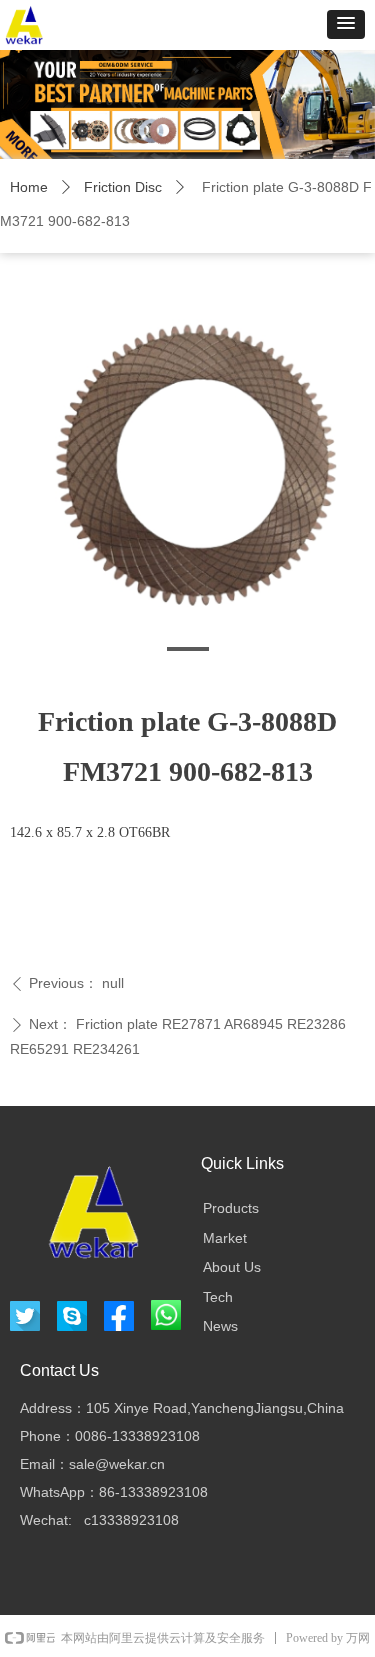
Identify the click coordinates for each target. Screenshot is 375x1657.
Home (29, 187)
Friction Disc (123, 187)
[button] (346, 24)
